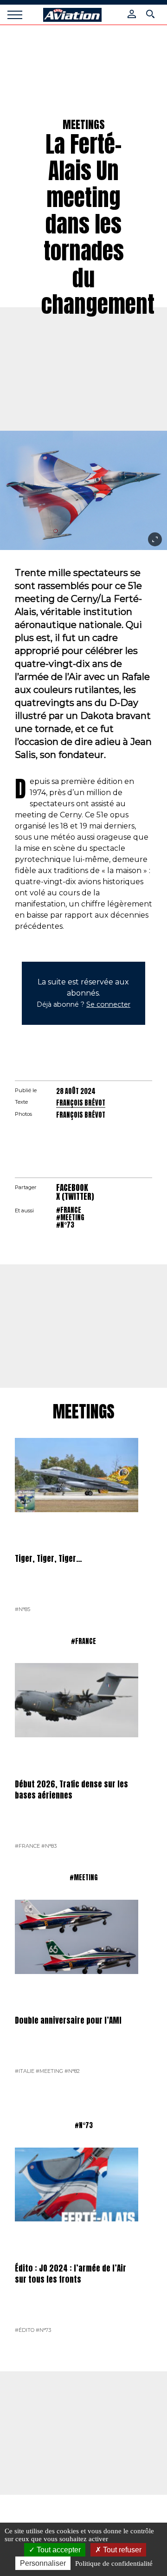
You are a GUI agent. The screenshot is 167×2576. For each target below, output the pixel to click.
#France (69, 1210)
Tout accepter (58, 2550)
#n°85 (22, 1609)
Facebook (72, 1188)
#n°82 (72, 2071)
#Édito (25, 2330)
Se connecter (108, 1004)
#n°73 (65, 1225)
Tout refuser (121, 2550)
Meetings (84, 1412)
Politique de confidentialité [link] (114, 2563)
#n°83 (49, 1846)
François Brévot (81, 1103)
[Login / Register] (132, 14)
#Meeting (70, 1217)
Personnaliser (43, 2563)
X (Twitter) (75, 1197)
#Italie (25, 2071)
